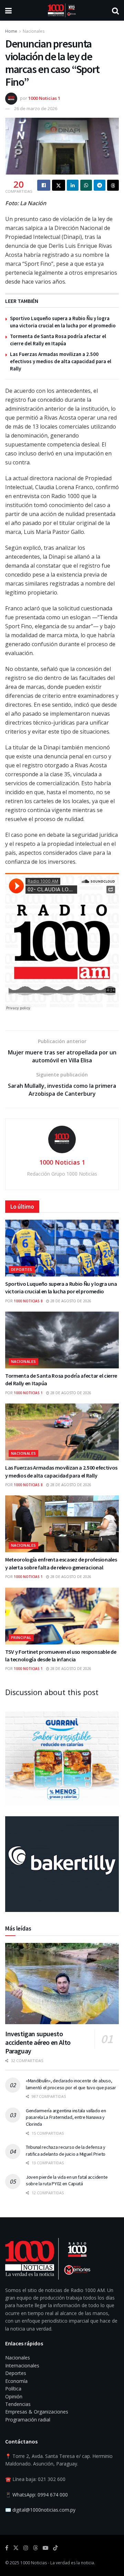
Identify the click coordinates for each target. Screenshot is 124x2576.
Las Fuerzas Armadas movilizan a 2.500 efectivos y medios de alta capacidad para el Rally (61, 361)
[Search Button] (115, 10)
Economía (16, 2381)
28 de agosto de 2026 (70, 1301)
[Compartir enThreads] (113, 185)
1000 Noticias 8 (28, 1301)
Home (11, 31)
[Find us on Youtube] (45, 2548)
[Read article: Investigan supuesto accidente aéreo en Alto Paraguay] (62, 1984)
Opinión (14, 2396)
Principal (21, 1637)
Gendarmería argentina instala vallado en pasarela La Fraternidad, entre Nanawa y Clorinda (66, 2117)
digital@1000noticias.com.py (44, 2510)
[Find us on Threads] (35, 2548)
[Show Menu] (8, 10)
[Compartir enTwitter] (59, 185)
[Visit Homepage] (62, 10)
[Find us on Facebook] (7, 2548)
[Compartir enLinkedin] (73, 185)
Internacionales (22, 2365)
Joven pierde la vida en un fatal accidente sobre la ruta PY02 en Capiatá (67, 2180)
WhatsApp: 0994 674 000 (40, 2495)
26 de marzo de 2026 (36, 108)
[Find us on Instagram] (26, 2548)
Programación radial (28, 2420)
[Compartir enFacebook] (44, 185)
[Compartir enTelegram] (100, 185)
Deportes (22, 1269)
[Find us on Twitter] (16, 2548)
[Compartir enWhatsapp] (86, 185)
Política (13, 2389)
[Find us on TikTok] (55, 2548)
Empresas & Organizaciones (37, 2412)
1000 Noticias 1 (44, 98)
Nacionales (34, 31)
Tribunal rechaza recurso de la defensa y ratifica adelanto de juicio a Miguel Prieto (66, 2151)
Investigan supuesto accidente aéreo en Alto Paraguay (38, 2042)
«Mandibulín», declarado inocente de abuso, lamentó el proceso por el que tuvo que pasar (71, 2084)
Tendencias (18, 2404)
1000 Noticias (34, 2563)
